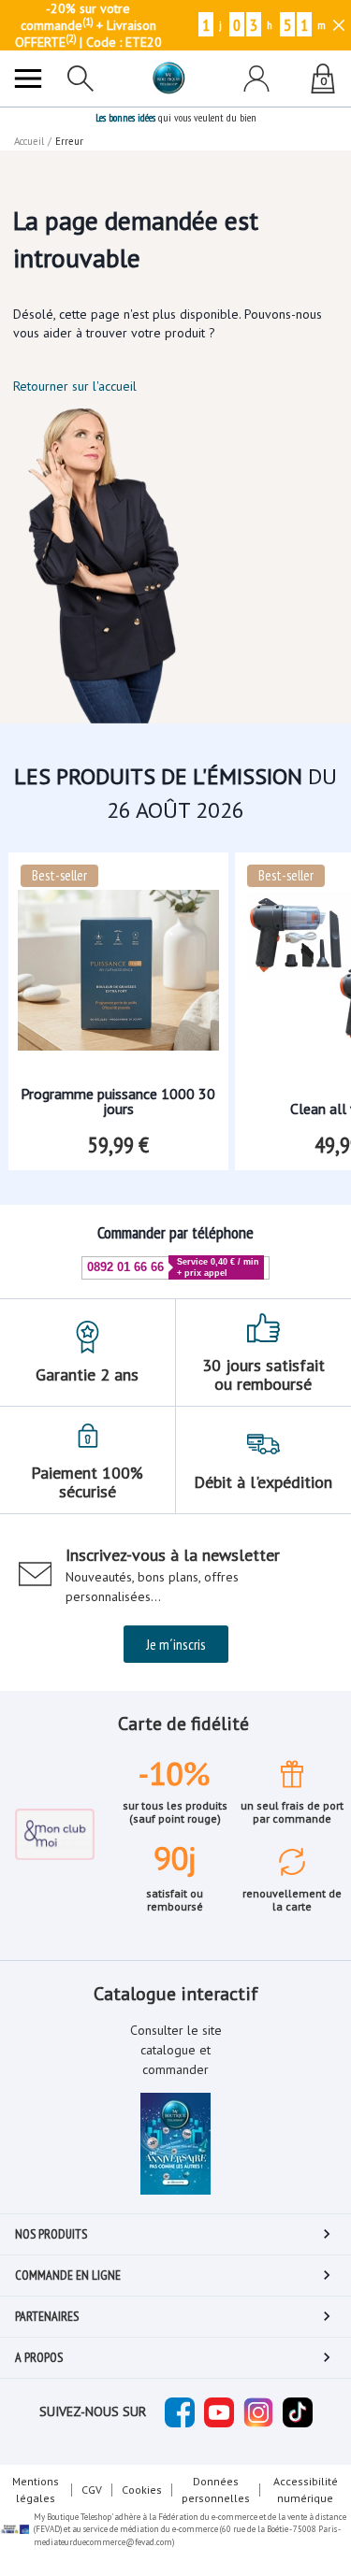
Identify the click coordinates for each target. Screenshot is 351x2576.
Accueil (29, 141)
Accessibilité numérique (306, 2490)
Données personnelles (216, 2490)
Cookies (142, 2490)
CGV (92, 2490)
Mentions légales (36, 2490)
